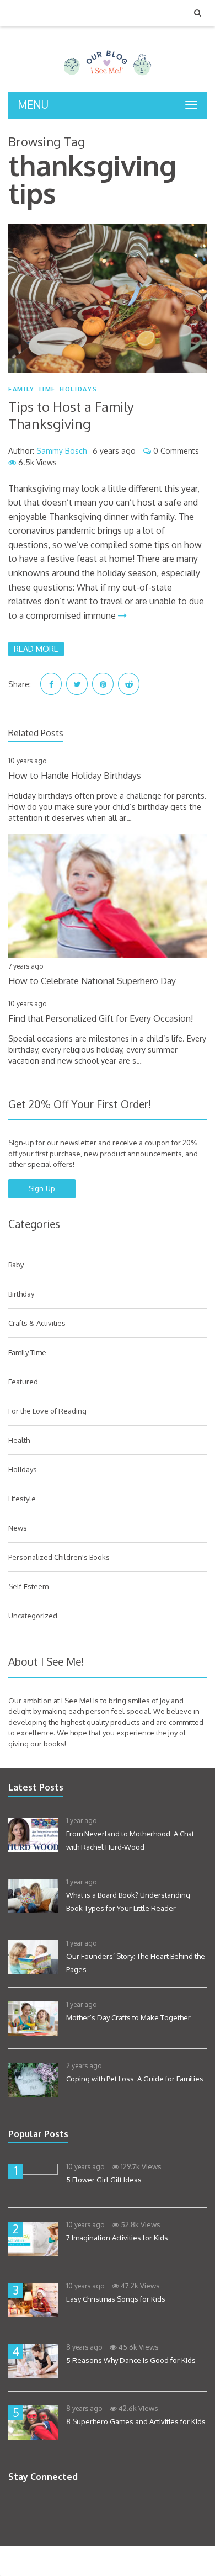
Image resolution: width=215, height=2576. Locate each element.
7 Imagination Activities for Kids (117, 2238)
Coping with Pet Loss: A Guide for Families (135, 2079)
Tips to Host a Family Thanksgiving (71, 415)
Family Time (32, 389)
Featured (23, 1382)
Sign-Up (42, 1188)
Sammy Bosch (62, 451)
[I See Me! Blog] (108, 77)
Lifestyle (22, 1499)
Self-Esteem (28, 1586)
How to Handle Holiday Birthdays (75, 776)
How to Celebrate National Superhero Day (92, 981)
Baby (16, 1265)
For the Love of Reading (47, 1411)
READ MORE (36, 649)
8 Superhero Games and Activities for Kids (136, 2421)
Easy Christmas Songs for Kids (116, 2299)
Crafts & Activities (37, 1323)
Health (19, 1440)
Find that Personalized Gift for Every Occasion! (101, 1018)
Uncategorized (33, 1616)
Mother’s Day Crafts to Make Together (128, 2017)
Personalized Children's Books (59, 1557)
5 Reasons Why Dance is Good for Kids (131, 2360)
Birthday (21, 1294)
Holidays (78, 389)
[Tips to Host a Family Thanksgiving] (108, 298)
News (18, 1528)
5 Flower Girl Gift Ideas (104, 2180)
